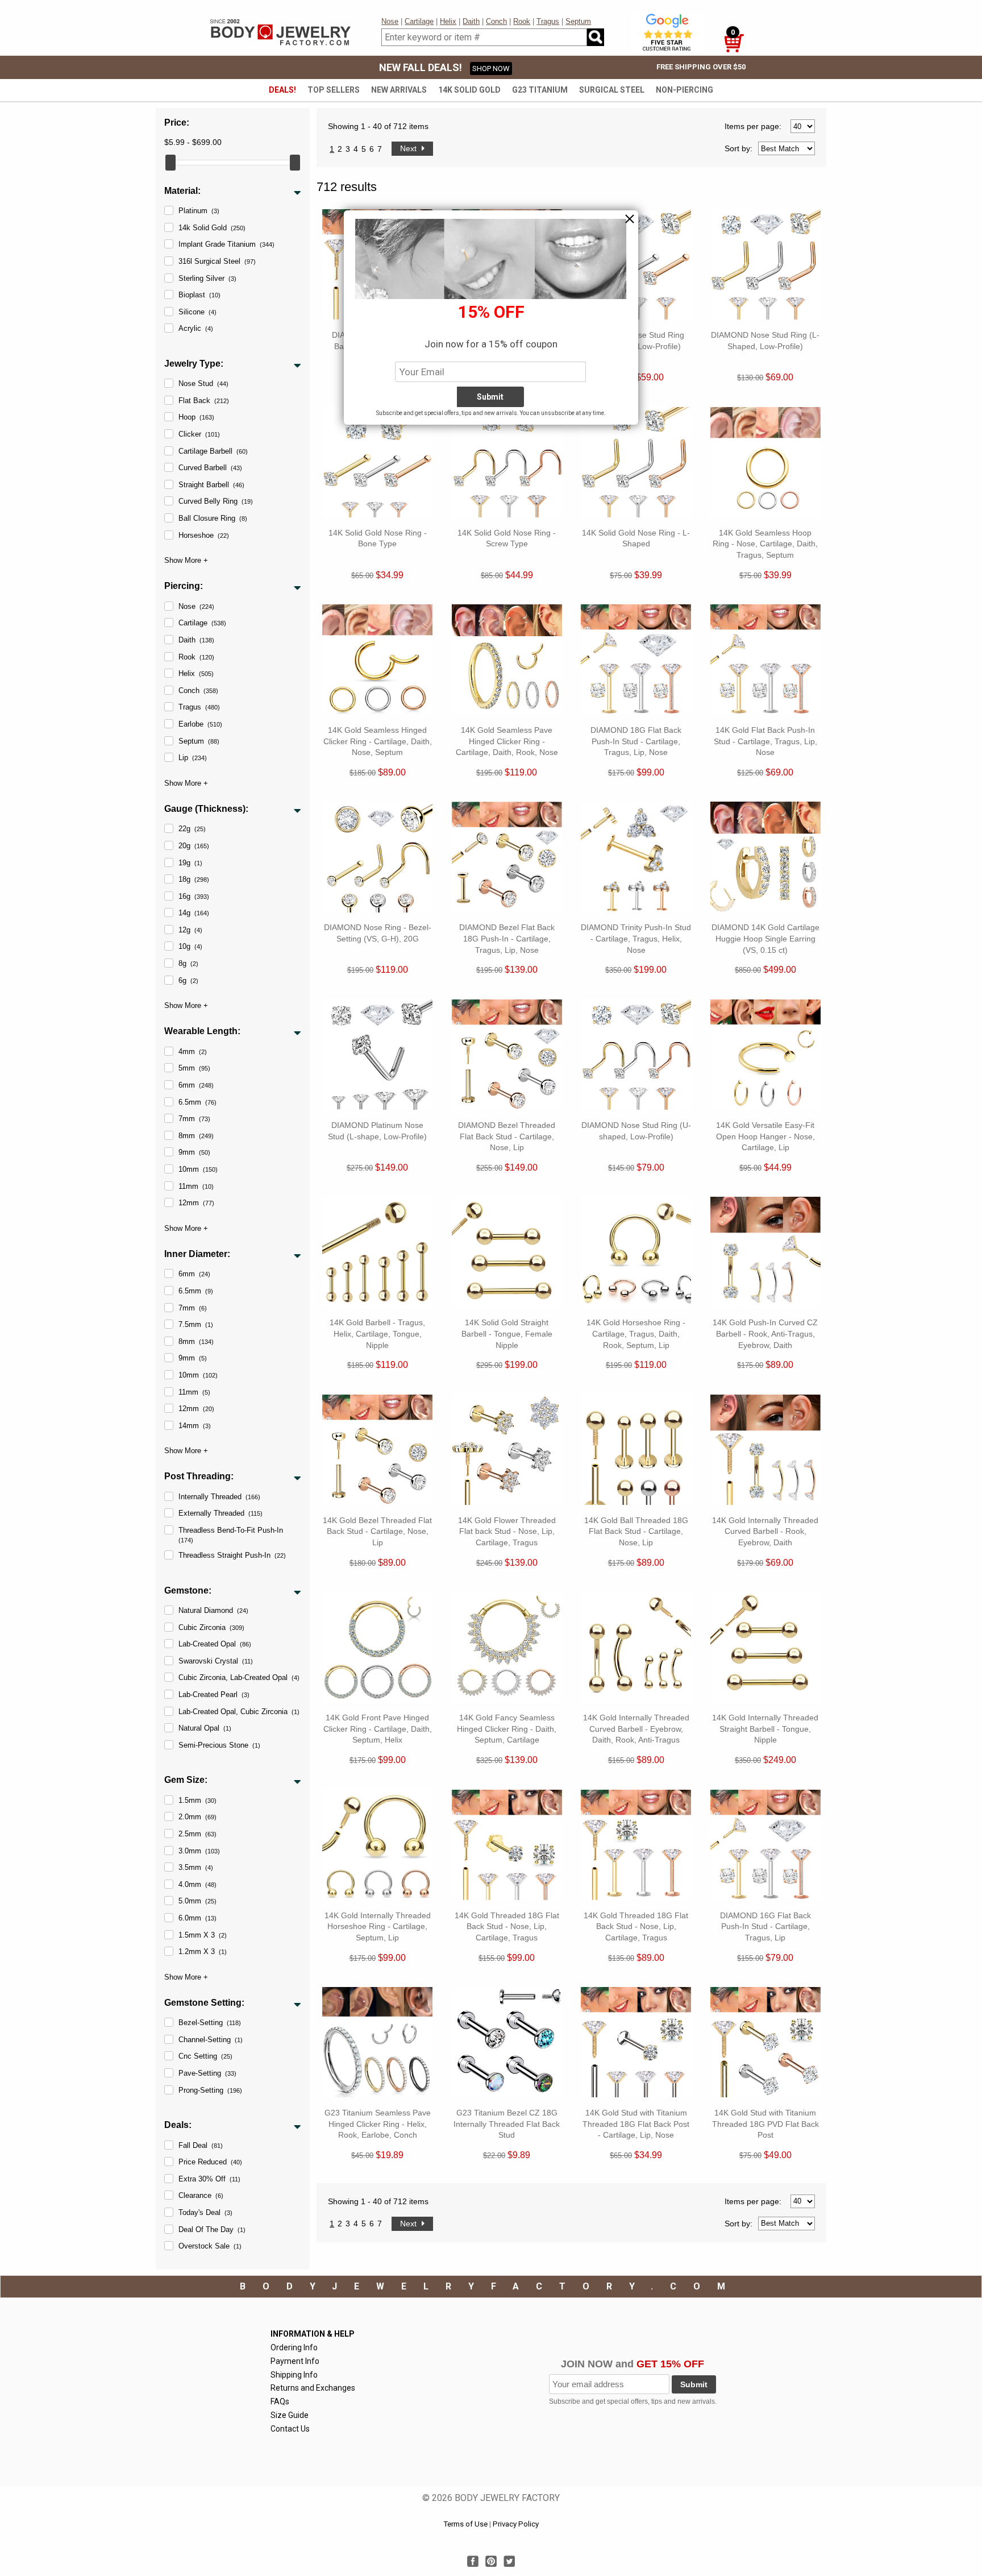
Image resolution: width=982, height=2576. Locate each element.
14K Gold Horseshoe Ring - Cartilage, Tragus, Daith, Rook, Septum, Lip (636, 1333)
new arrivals (399, 90)
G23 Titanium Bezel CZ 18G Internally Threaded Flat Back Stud (507, 2124)
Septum (578, 21)
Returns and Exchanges (313, 2388)
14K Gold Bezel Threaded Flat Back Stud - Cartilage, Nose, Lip (377, 1531)
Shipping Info (294, 2375)
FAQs (280, 2401)
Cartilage (419, 21)
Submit (694, 2384)
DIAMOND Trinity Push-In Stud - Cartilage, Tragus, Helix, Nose (636, 938)
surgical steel (612, 90)
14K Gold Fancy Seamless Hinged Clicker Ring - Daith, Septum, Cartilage (507, 1729)
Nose (390, 21)
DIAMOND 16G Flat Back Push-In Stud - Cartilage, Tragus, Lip (765, 1926)
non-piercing (685, 90)
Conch (496, 21)
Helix (448, 21)
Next (409, 148)
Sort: (738, 148)
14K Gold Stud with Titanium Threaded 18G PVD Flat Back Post (765, 2124)
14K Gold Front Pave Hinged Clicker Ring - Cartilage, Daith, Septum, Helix (378, 1729)
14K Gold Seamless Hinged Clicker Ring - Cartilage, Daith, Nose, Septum (378, 741)
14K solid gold (469, 90)
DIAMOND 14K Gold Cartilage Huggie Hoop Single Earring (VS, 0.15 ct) (765, 938)
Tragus (548, 21)
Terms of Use (465, 2524)
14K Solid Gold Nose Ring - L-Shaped (636, 538)
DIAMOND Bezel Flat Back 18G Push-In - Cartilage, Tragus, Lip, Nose (507, 938)
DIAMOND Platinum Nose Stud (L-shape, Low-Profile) (377, 1131)
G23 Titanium (540, 90)
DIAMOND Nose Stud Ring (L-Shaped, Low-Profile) (765, 341)
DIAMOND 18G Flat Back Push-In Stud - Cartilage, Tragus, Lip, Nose (636, 741)
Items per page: (753, 126)
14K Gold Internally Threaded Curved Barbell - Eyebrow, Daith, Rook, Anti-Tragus (636, 1729)
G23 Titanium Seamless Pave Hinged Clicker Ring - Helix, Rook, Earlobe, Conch (378, 2124)
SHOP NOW (491, 69)
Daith (471, 21)
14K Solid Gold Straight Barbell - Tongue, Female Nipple (507, 1333)
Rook (522, 21)
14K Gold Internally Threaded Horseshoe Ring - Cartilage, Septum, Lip (378, 1926)
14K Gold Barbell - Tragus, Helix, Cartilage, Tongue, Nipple (377, 1333)
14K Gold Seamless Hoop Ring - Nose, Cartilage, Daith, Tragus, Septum (765, 544)
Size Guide (290, 2415)
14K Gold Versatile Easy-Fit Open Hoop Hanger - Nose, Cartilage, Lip (765, 1136)
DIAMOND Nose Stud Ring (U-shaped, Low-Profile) (636, 1131)
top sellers (334, 90)
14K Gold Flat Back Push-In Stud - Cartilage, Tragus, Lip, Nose (765, 741)
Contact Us (290, 2429)
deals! (282, 90)
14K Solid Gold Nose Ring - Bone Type (378, 538)
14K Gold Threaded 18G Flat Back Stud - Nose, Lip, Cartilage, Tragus (507, 1926)
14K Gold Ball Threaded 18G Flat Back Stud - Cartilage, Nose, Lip (636, 1531)
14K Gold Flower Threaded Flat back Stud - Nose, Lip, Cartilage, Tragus (507, 1531)
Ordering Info (294, 2347)
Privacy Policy (516, 2524)
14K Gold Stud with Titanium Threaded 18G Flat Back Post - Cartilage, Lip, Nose (636, 2124)
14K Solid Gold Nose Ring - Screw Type (507, 538)
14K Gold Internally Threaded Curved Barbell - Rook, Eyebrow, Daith (765, 1531)
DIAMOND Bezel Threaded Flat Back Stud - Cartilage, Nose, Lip (507, 1136)
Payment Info (295, 2361)
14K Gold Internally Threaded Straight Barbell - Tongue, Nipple (765, 1729)
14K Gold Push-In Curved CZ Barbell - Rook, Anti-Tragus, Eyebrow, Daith (765, 1333)
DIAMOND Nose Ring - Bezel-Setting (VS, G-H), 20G (378, 933)
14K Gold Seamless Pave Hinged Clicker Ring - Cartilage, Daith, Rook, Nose (507, 741)
